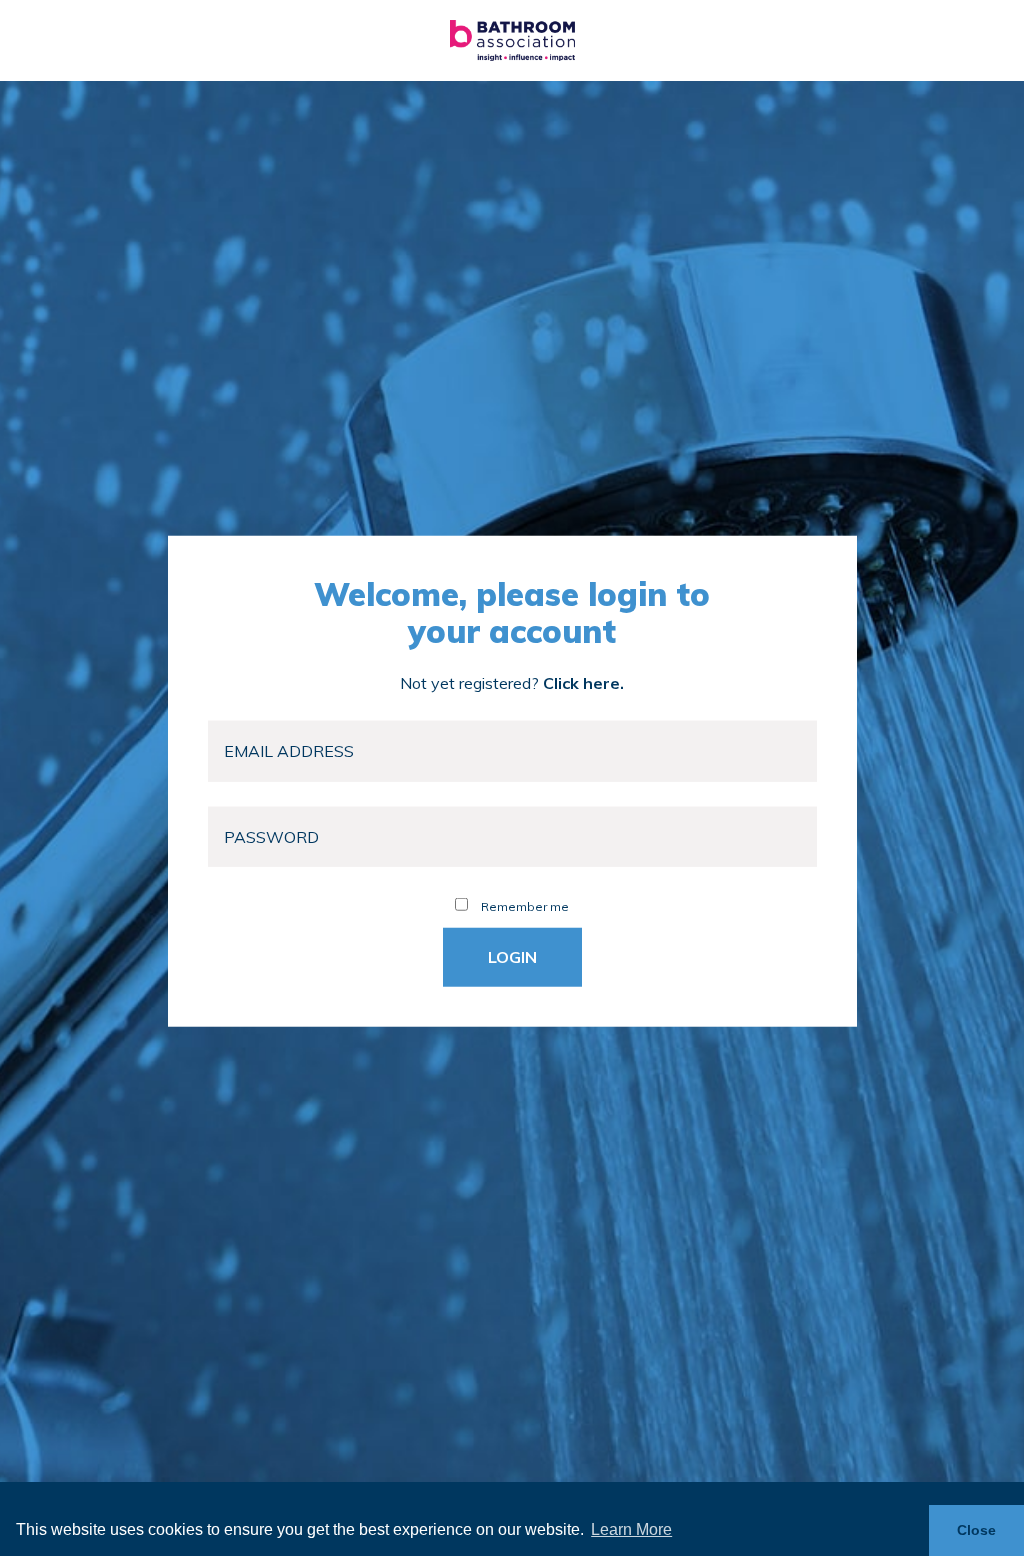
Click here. (583, 683)
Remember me (523, 906)
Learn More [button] (631, 1529)
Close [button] (976, 1530)
